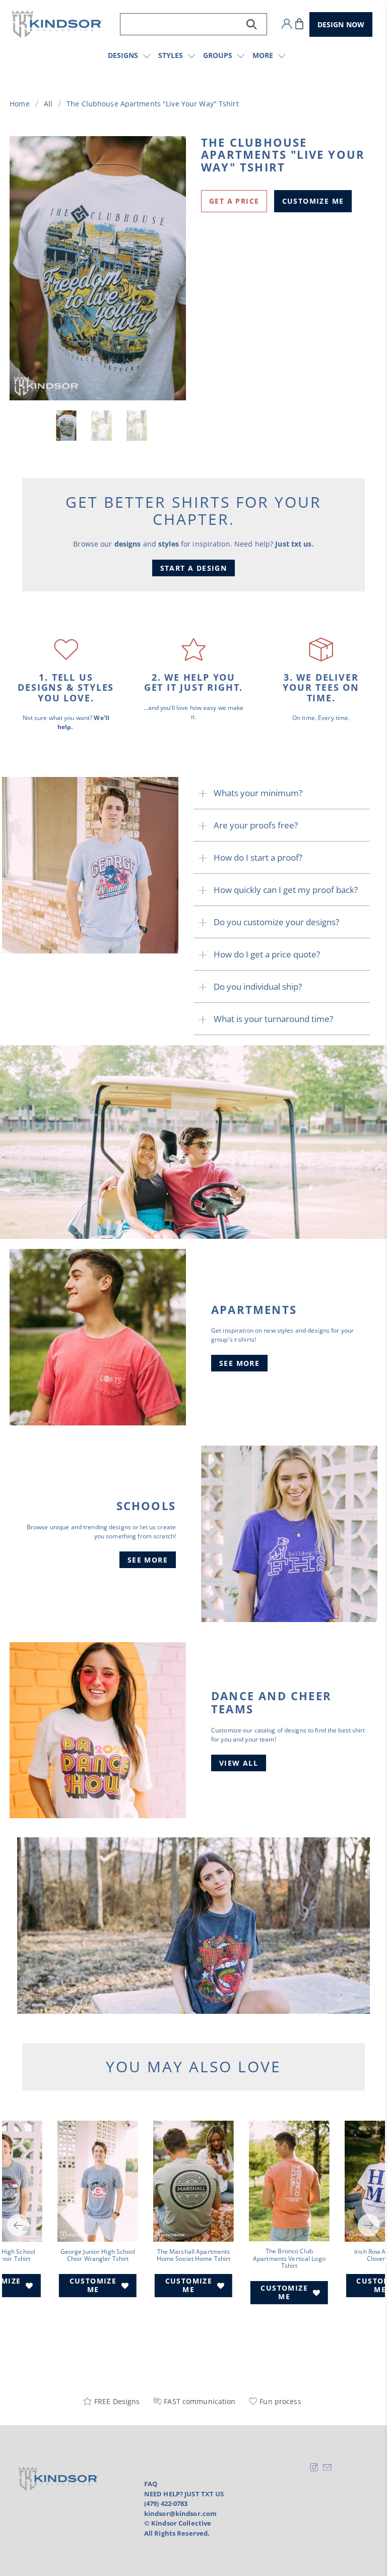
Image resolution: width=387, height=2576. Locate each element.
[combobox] (193, 24)
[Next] (369, 2225)
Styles (171, 55)
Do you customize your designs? (276, 922)
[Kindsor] (57, 24)
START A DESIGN (194, 568)
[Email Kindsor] (327, 2469)
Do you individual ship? (258, 986)
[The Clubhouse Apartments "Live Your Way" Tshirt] (98, 268)
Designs (123, 55)
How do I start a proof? (258, 857)
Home (19, 104)
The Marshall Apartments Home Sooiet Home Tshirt (194, 2255)
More (263, 55)
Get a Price (234, 201)
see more (239, 1363)
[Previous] (18, 2225)
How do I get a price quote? (267, 954)
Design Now (341, 24)
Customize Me (313, 201)
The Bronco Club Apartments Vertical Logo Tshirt (289, 2258)
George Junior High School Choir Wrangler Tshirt (98, 2255)
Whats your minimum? (258, 793)
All (48, 104)
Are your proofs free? (256, 825)
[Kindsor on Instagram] (314, 2469)
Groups (218, 55)
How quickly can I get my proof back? (286, 890)
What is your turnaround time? (273, 1019)
